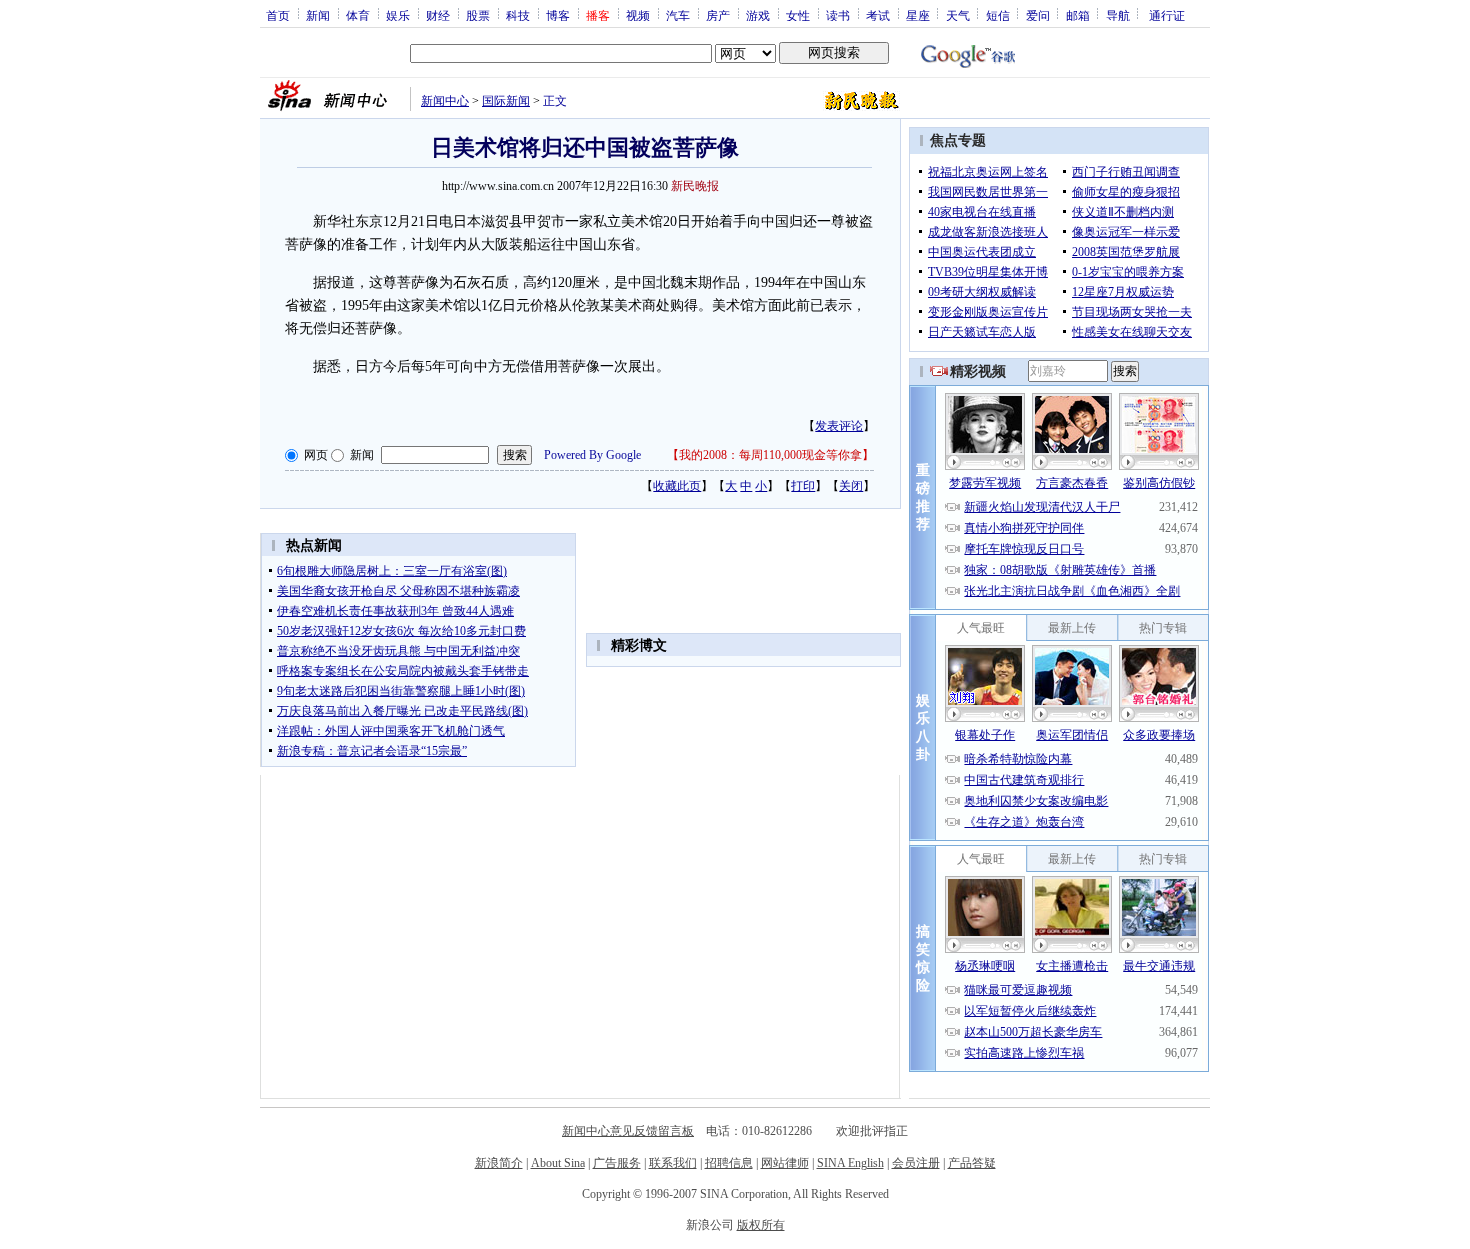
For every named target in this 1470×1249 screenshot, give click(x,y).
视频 (638, 15)
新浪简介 (499, 1163)
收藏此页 (677, 486)
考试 (878, 15)
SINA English (850, 1163)
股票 (478, 15)
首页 (278, 15)
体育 (358, 15)
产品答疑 (972, 1163)
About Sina (558, 1163)
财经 (438, 15)
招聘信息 (729, 1163)
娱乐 (398, 15)
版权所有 (761, 1225)
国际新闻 (506, 101)
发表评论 (839, 426)
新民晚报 (695, 186)
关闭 (851, 486)
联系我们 (673, 1163)
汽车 (678, 15)
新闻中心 (445, 101)
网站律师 (785, 1163)
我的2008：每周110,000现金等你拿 (770, 455)
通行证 (1167, 15)
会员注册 (916, 1163)
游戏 (758, 15)
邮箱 (1078, 15)
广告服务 (617, 1163)
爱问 (1038, 15)
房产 (718, 15)
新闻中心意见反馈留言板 (628, 1131)
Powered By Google (592, 455)
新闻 (318, 15)
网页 (316, 455)
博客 (558, 15)
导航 (1118, 15)
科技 (518, 15)
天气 (958, 15)
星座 (918, 15)
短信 (998, 15)
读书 (838, 15)
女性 (798, 15)
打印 (803, 486)
